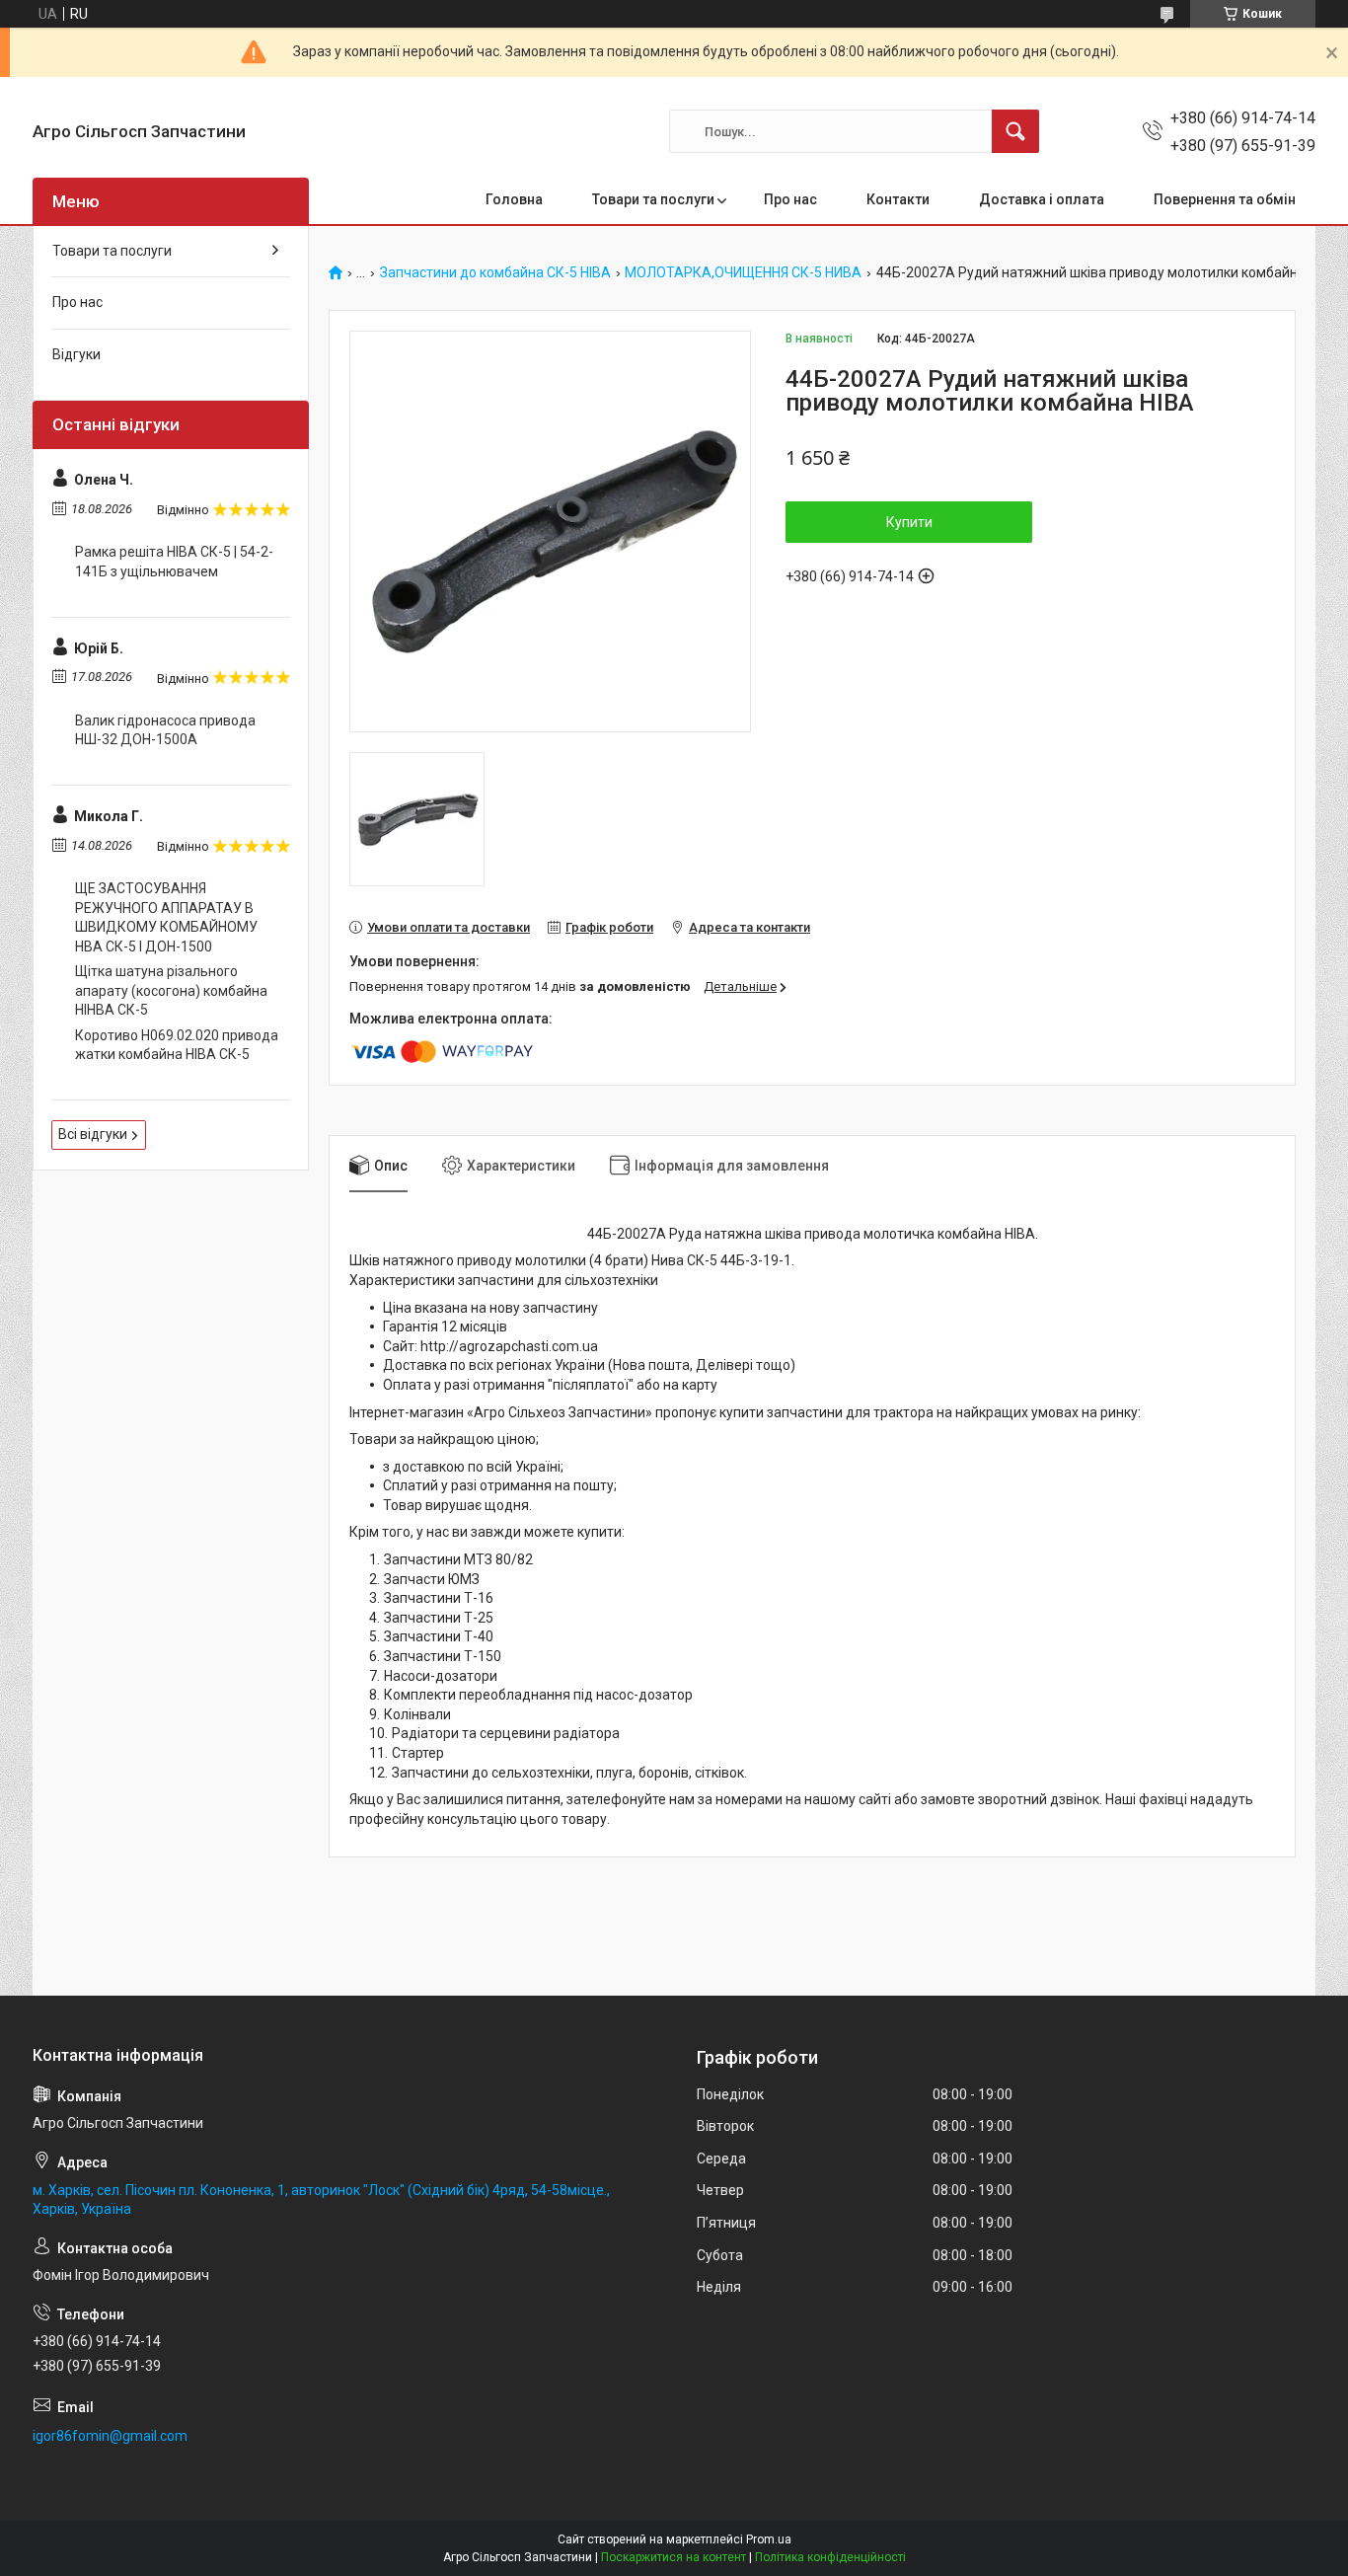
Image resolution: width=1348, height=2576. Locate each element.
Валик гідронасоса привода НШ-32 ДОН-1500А (165, 730)
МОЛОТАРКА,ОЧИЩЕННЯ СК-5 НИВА (743, 273)
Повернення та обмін (1225, 199)
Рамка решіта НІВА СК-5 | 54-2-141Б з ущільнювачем (174, 562)
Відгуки (76, 354)
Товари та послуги (653, 199)
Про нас (790, 199)
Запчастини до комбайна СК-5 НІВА (495, 273)
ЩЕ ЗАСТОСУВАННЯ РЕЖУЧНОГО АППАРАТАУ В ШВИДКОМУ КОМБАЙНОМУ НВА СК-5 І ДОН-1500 (166, 917)
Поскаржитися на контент (674, 2557)
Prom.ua (769, 2539)
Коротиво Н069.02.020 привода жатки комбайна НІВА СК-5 (177, 1045)
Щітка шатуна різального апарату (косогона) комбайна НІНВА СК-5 (171, 990)
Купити (909, 522)
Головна (514, 199)
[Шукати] (1015, 131)
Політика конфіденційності (830, 2557)
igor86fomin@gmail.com (110, 2436)
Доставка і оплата (1042, 199)
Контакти (898, 199)
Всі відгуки (93, 1134)
